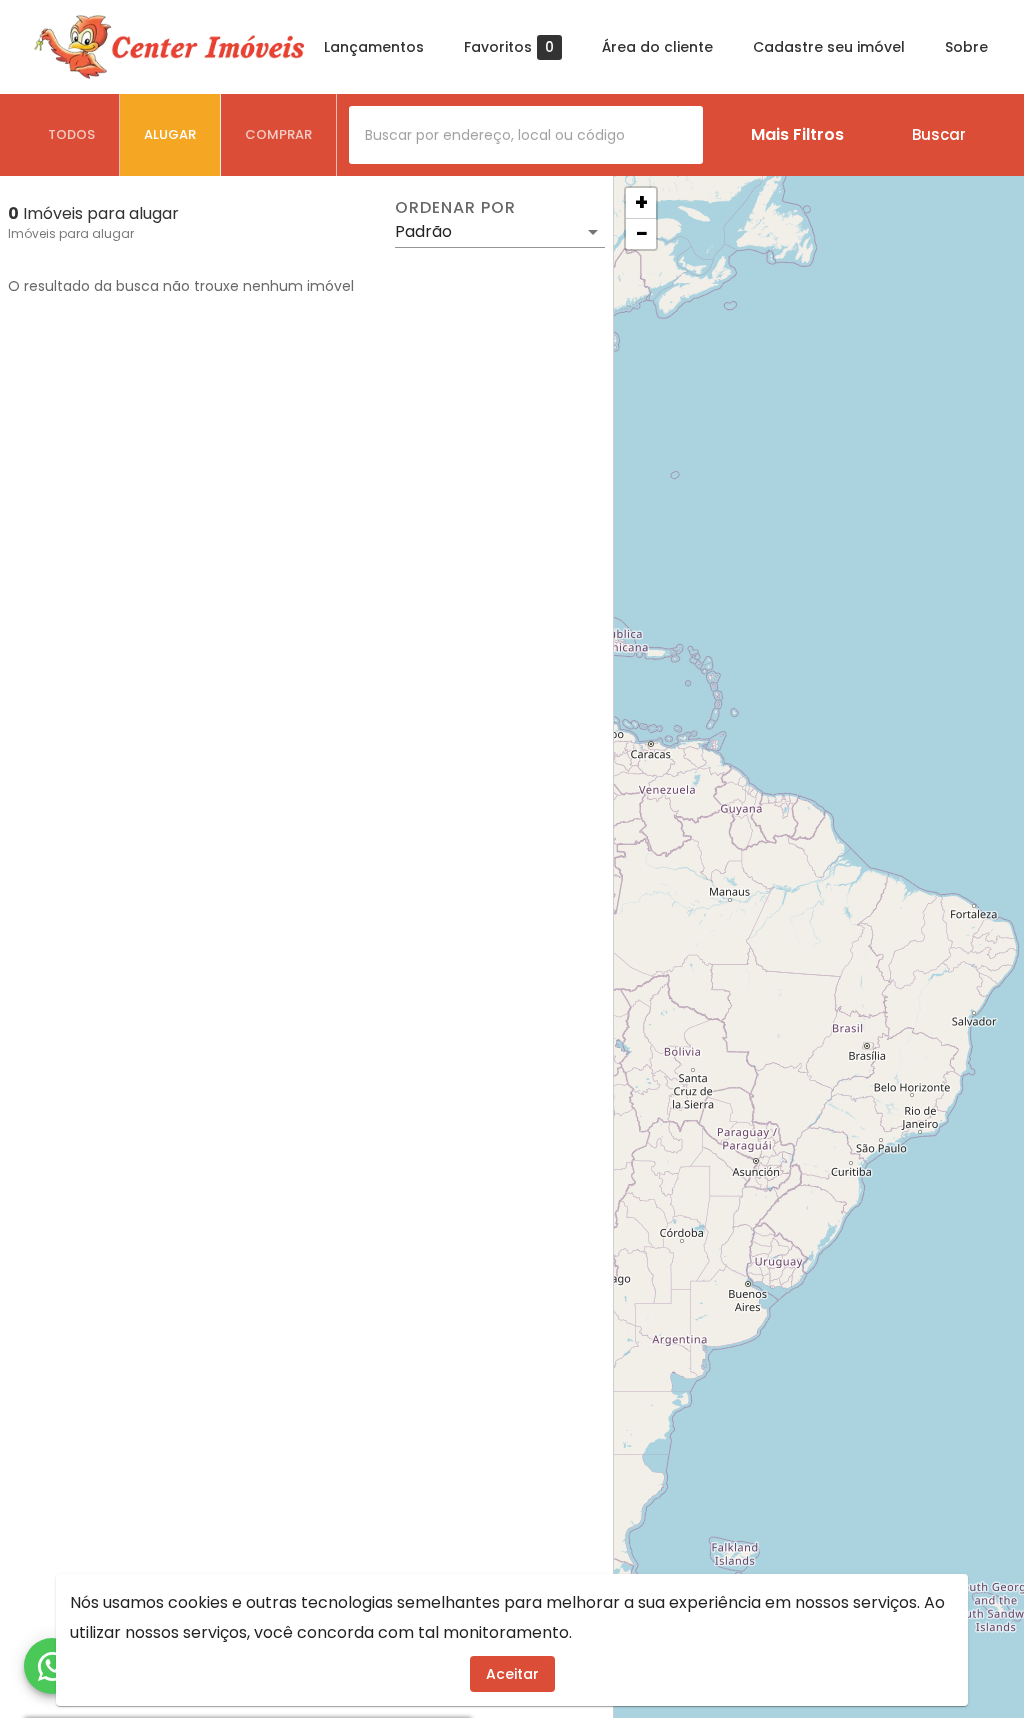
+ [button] (641, 203)
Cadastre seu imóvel (829, 47)
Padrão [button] (423, 231)
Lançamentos (374, 47)
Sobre (966, 47)
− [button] (642, 234)
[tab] (72, 135)
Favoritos (509, 47)
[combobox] (526, 135)
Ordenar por (455, 208)
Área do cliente (657, 47)
